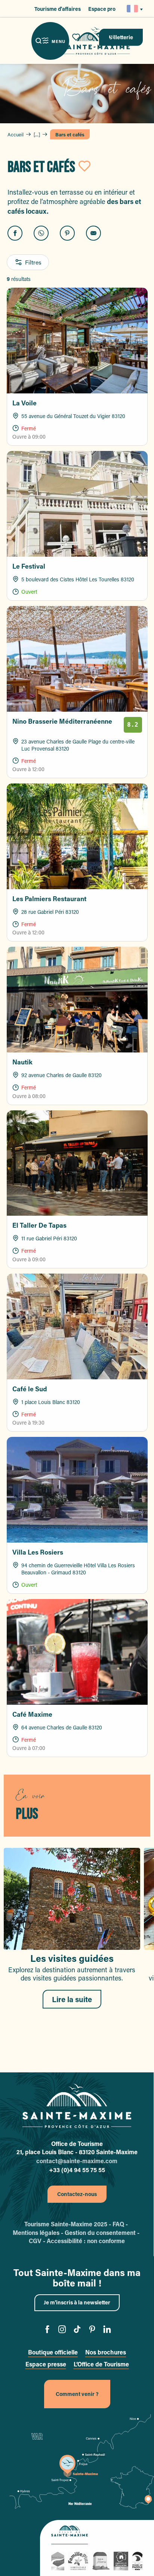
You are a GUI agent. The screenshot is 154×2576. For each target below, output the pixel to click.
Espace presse (46, 2364)
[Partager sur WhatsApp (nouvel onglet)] (41, 233)
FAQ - (121, 2224)
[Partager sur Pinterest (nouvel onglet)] (67, 233)
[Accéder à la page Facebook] (47, 2330)
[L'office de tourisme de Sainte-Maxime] (77, 2106)
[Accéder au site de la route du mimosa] (101, 2560)
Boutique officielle (53, 2352)
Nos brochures (106, 2352)
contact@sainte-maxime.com (77, 2161)
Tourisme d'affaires (58, 9)
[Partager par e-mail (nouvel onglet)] (93, 233)
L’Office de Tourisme (101, 2364)
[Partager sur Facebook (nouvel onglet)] (15, 233)
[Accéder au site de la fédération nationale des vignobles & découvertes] (121, 2560)
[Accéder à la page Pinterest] (92, 2330)
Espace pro (102, 9)
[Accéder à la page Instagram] (62, 2330)
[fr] (133, 9)
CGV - (38, 2241)
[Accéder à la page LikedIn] (107, 2330)
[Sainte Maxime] (96, 41)
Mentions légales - (39, 2232)
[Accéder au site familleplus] (78, 2560)
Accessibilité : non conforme (86, 2241)
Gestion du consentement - (103, 2232)
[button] (133, 9)
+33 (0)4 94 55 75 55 (77, 2170)
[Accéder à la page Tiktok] (77, 2330)
